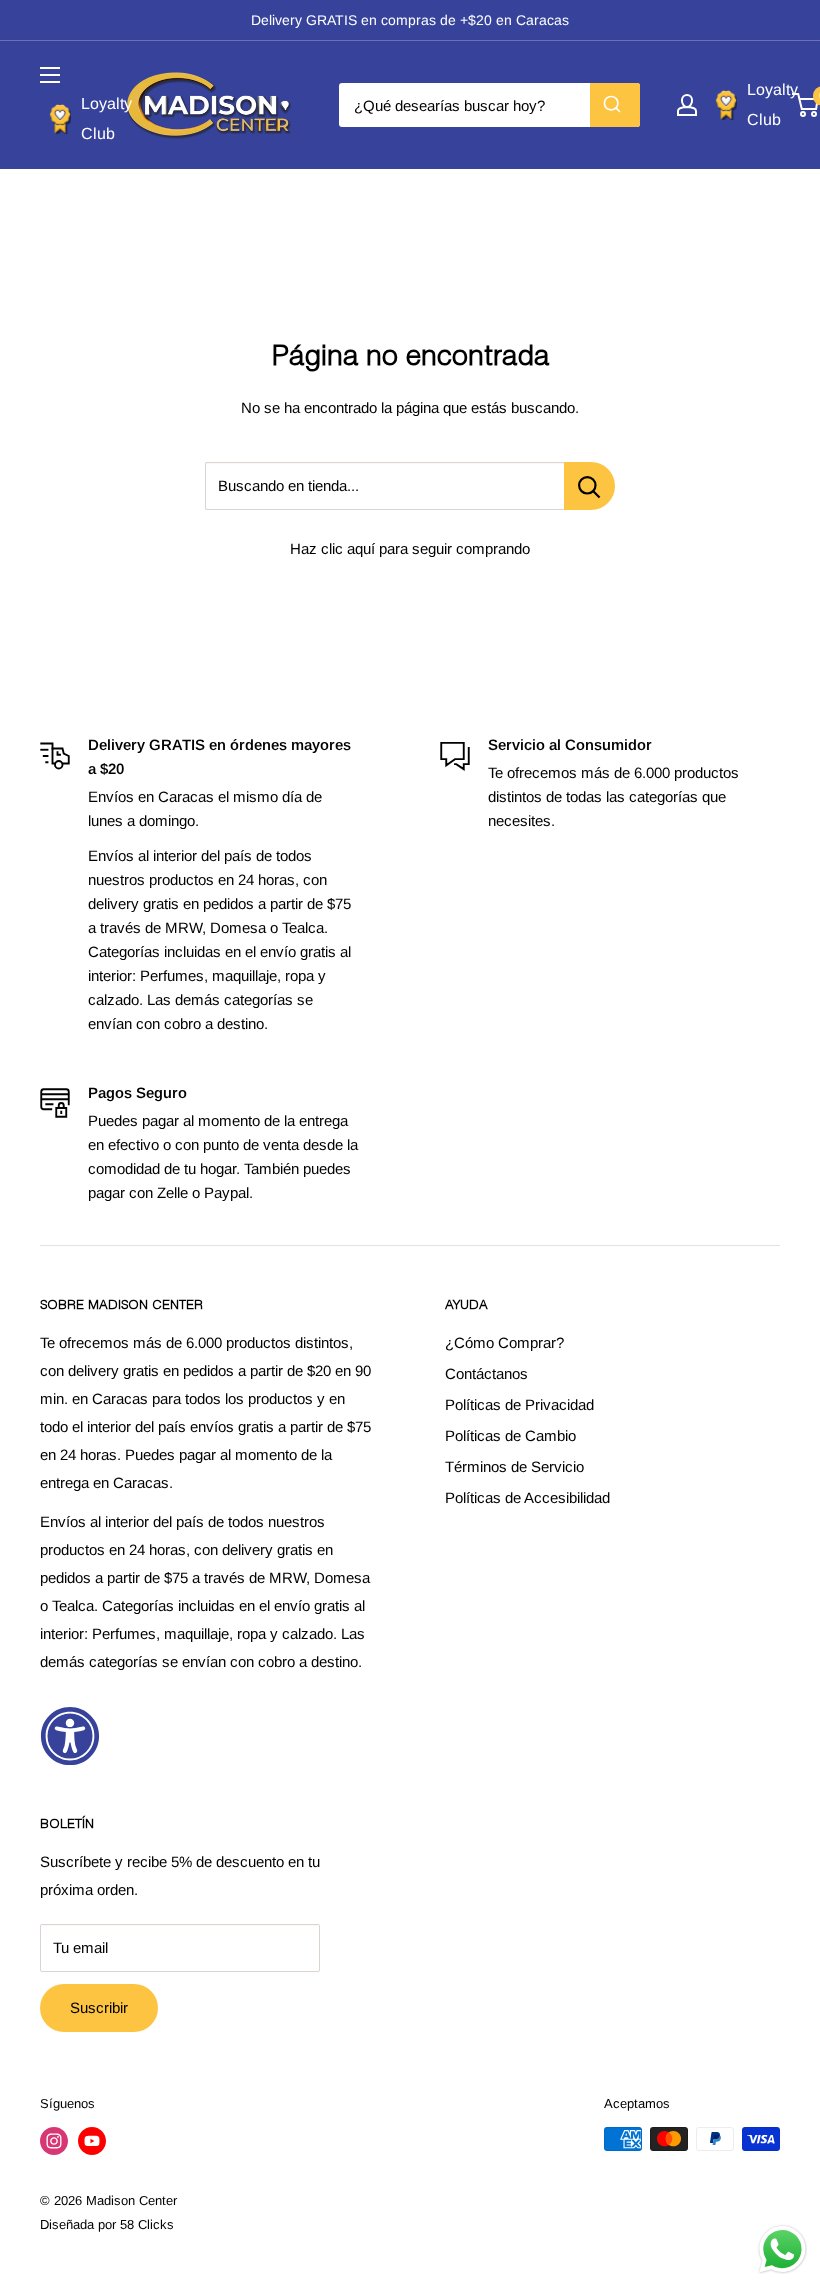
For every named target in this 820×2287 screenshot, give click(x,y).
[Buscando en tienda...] (589, 486)
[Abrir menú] (50, 75)
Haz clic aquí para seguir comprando (410, 548)
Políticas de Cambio (510, 1435)
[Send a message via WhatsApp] (782, 2249)
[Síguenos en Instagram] (54, 2141)
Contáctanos (486, 1373)
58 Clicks (147, 2224)
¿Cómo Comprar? (504, 1342)
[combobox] (489, 105)
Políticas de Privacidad (519, 1404)
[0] (806, 105)
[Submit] (615, 105)
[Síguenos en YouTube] (92, 2141)
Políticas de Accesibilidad (527, 1497)
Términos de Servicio (514, 1466)
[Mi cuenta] (687, 105)
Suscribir (99, 2007)
